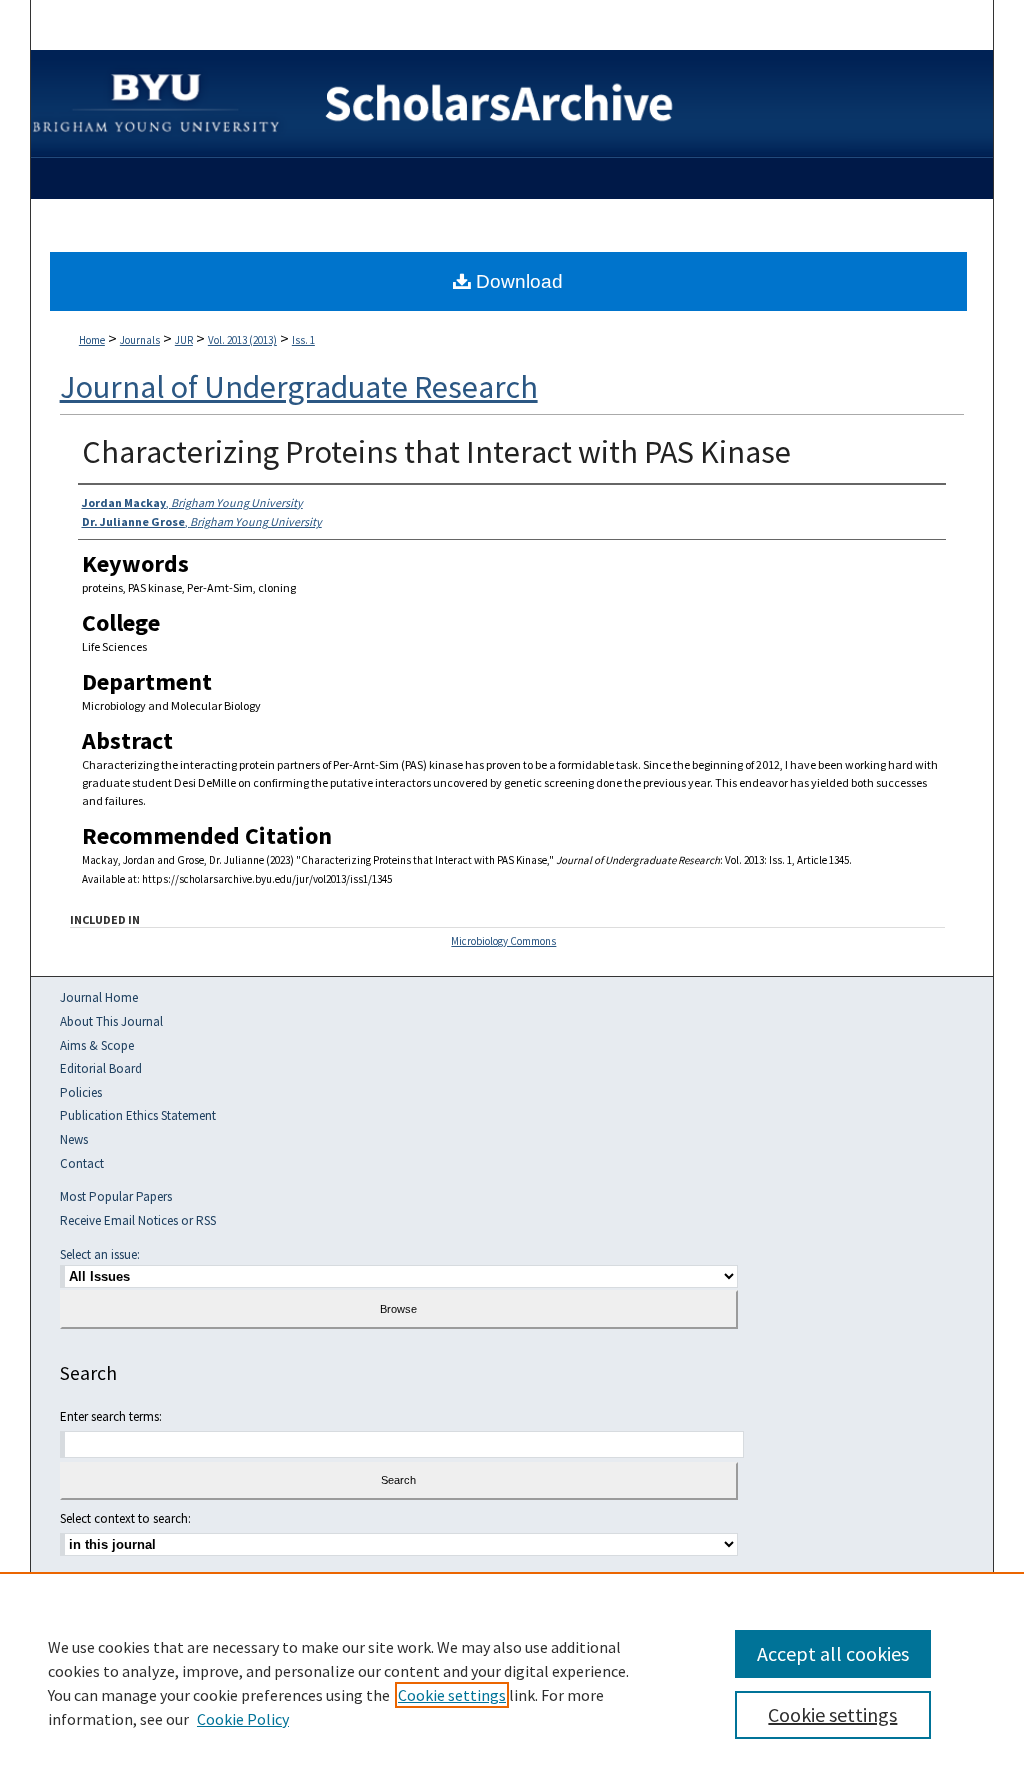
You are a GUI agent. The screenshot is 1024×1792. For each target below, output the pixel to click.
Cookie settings (452, 1695)
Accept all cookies (833, 1653)
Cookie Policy (243, 1719)
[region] (512, 1682)
